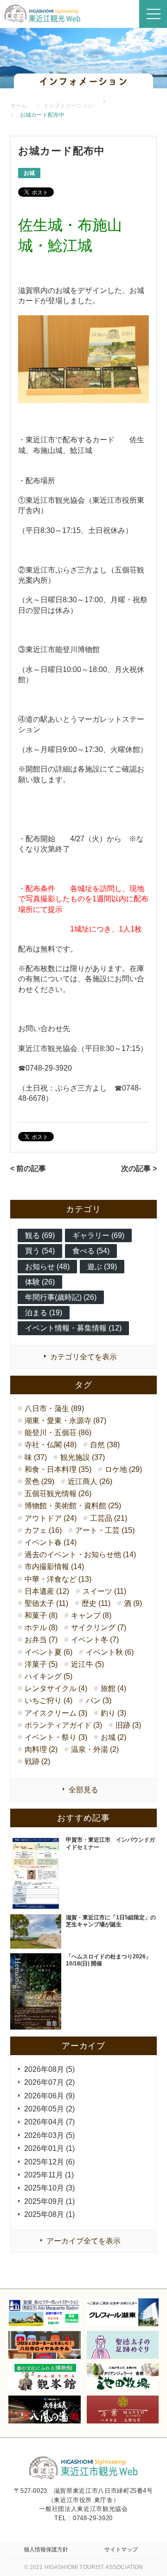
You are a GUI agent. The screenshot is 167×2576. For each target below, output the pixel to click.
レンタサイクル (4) (56, 1688)
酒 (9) (133, 1603)
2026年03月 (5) (49, 2135)
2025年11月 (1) (49, 2175)
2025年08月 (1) (49, 2214)
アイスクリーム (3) (56, 1713)
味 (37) (36, 1457)
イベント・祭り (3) (56, 1737)
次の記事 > (139, 1168)
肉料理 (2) (41, 1749)
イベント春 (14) (51, 1542)
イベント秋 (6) (110, 1652)
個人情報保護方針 (46, 2549)
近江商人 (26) (90, 1481)
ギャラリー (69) (98, 1235)
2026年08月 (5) (49, 2069)
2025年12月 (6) (49, 2162)
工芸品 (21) (109, 1518)
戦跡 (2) (37, 1761)
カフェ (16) (43, 1530)
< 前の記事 (28, 1168)
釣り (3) (113, 1713)
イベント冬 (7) (95, 1640)
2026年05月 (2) (49, 2109)
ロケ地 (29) (123, 1469)
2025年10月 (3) (49, 2188)
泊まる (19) (44, 1313)
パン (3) (99, 1701)
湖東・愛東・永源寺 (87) (65, 1421)
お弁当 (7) (41, 1640)
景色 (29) (39, 1481)
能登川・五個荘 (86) (58, 1433)
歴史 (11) (96, 1603)
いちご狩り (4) (48, 1701)
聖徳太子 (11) (46, 1603)
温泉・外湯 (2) (95, 1749)
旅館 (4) (113, 1688)
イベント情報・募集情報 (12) (73, 1328)
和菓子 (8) (41, 1615)
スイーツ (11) (104, 1591)
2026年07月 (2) (49, 2082)
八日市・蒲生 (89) (54, 1408)
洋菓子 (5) (41, 1664)
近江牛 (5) (87, 1664)
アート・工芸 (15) (105, 1530)
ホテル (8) (41, 1627)
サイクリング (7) (99, 1627)
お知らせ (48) (47, 1267)
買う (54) (40, 1251)
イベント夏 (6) (48, 1652)
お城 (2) (113, 1737)
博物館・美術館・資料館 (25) (73, 1506)
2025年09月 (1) (49, 2201)
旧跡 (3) (128, 1725)
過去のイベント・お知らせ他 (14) (80, 1554)
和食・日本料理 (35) (58, 1469)
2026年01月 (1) (49, 2148)
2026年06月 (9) (49, 2096)
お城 (29, 173)
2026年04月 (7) (49, 2122)
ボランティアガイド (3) (63, 1725)
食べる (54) (91, 1251)
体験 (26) (40, 1282)
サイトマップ (121, 2549)
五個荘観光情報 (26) (58, 1494)
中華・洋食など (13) (58, 1579)
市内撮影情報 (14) (54, 1567)
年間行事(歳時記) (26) (61, 1297)
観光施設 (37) (83, 1457)
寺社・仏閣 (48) (51, 1445)
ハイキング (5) (48, 1676)
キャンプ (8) (91, 1615)
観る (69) (40, 1235)
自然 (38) (105, 1445)
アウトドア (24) (51, 1518)
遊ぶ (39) (102, 1267)
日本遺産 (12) (47, 1591)
